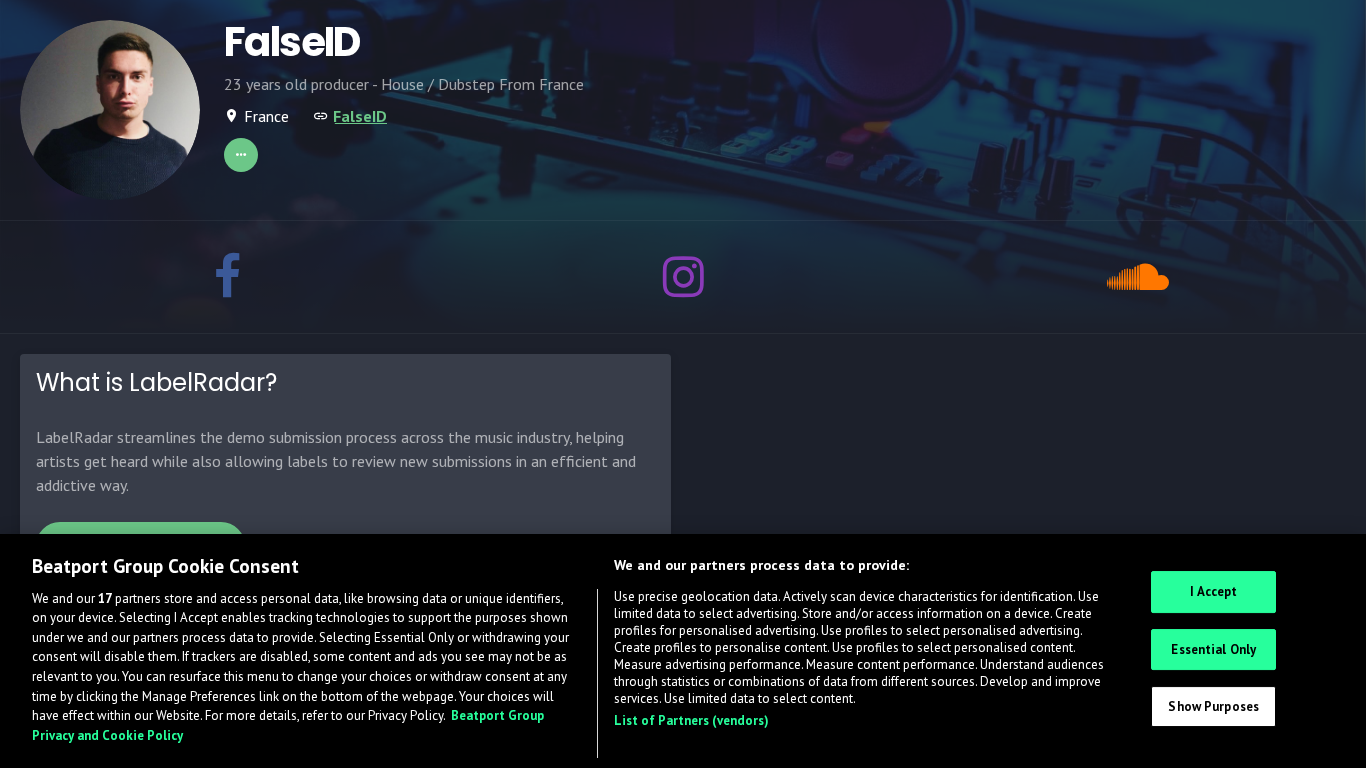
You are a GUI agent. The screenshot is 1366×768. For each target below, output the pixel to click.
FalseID (360, 116)
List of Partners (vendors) (691, 720)
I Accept (1213, 591)
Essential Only (1213, 649)
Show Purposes (1213, 706)
